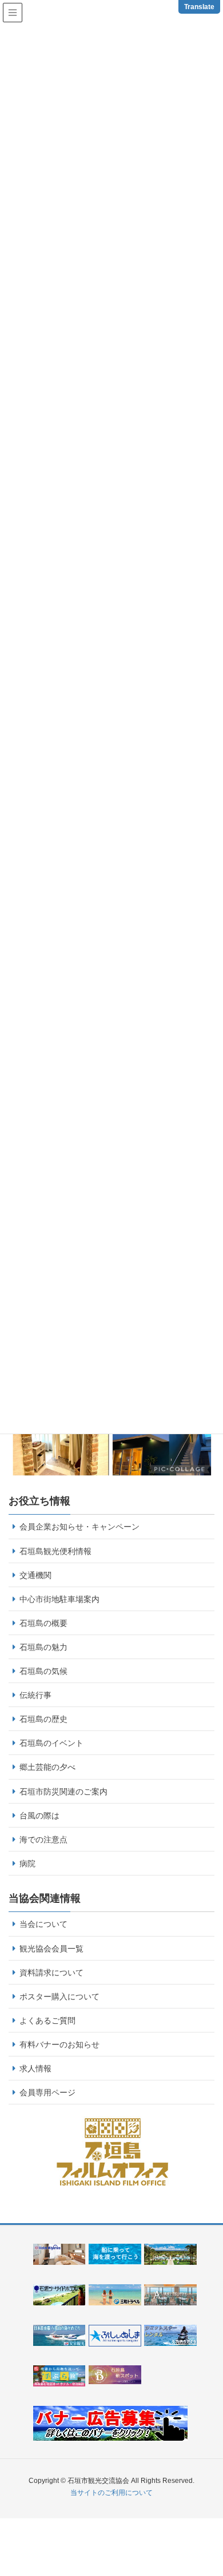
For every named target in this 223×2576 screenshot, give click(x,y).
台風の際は (39, 1816)
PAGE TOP (218, 2484)
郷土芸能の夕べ (47, 1767)
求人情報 (35, 2068)
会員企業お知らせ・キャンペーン (79, 1527)
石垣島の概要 (43, 1623)
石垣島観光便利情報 (55, 1551)
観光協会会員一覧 (51, 1949)
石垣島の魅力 (43, 1647)
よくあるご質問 (47, 2020)
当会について (43, 1924)
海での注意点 (43, 1840)
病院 (27, 1863)
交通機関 (35, 1575)
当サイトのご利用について (111, 2493)
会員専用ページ (47, 2092)
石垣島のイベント (51, 1743)
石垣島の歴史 (43, 1719)
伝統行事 (35, 1695)
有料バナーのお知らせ (59, 2044)
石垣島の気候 (43, 1671)
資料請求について (51, 1973)
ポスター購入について (59, 1997)
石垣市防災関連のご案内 (63, 1792)
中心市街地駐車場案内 (59, 1599)
